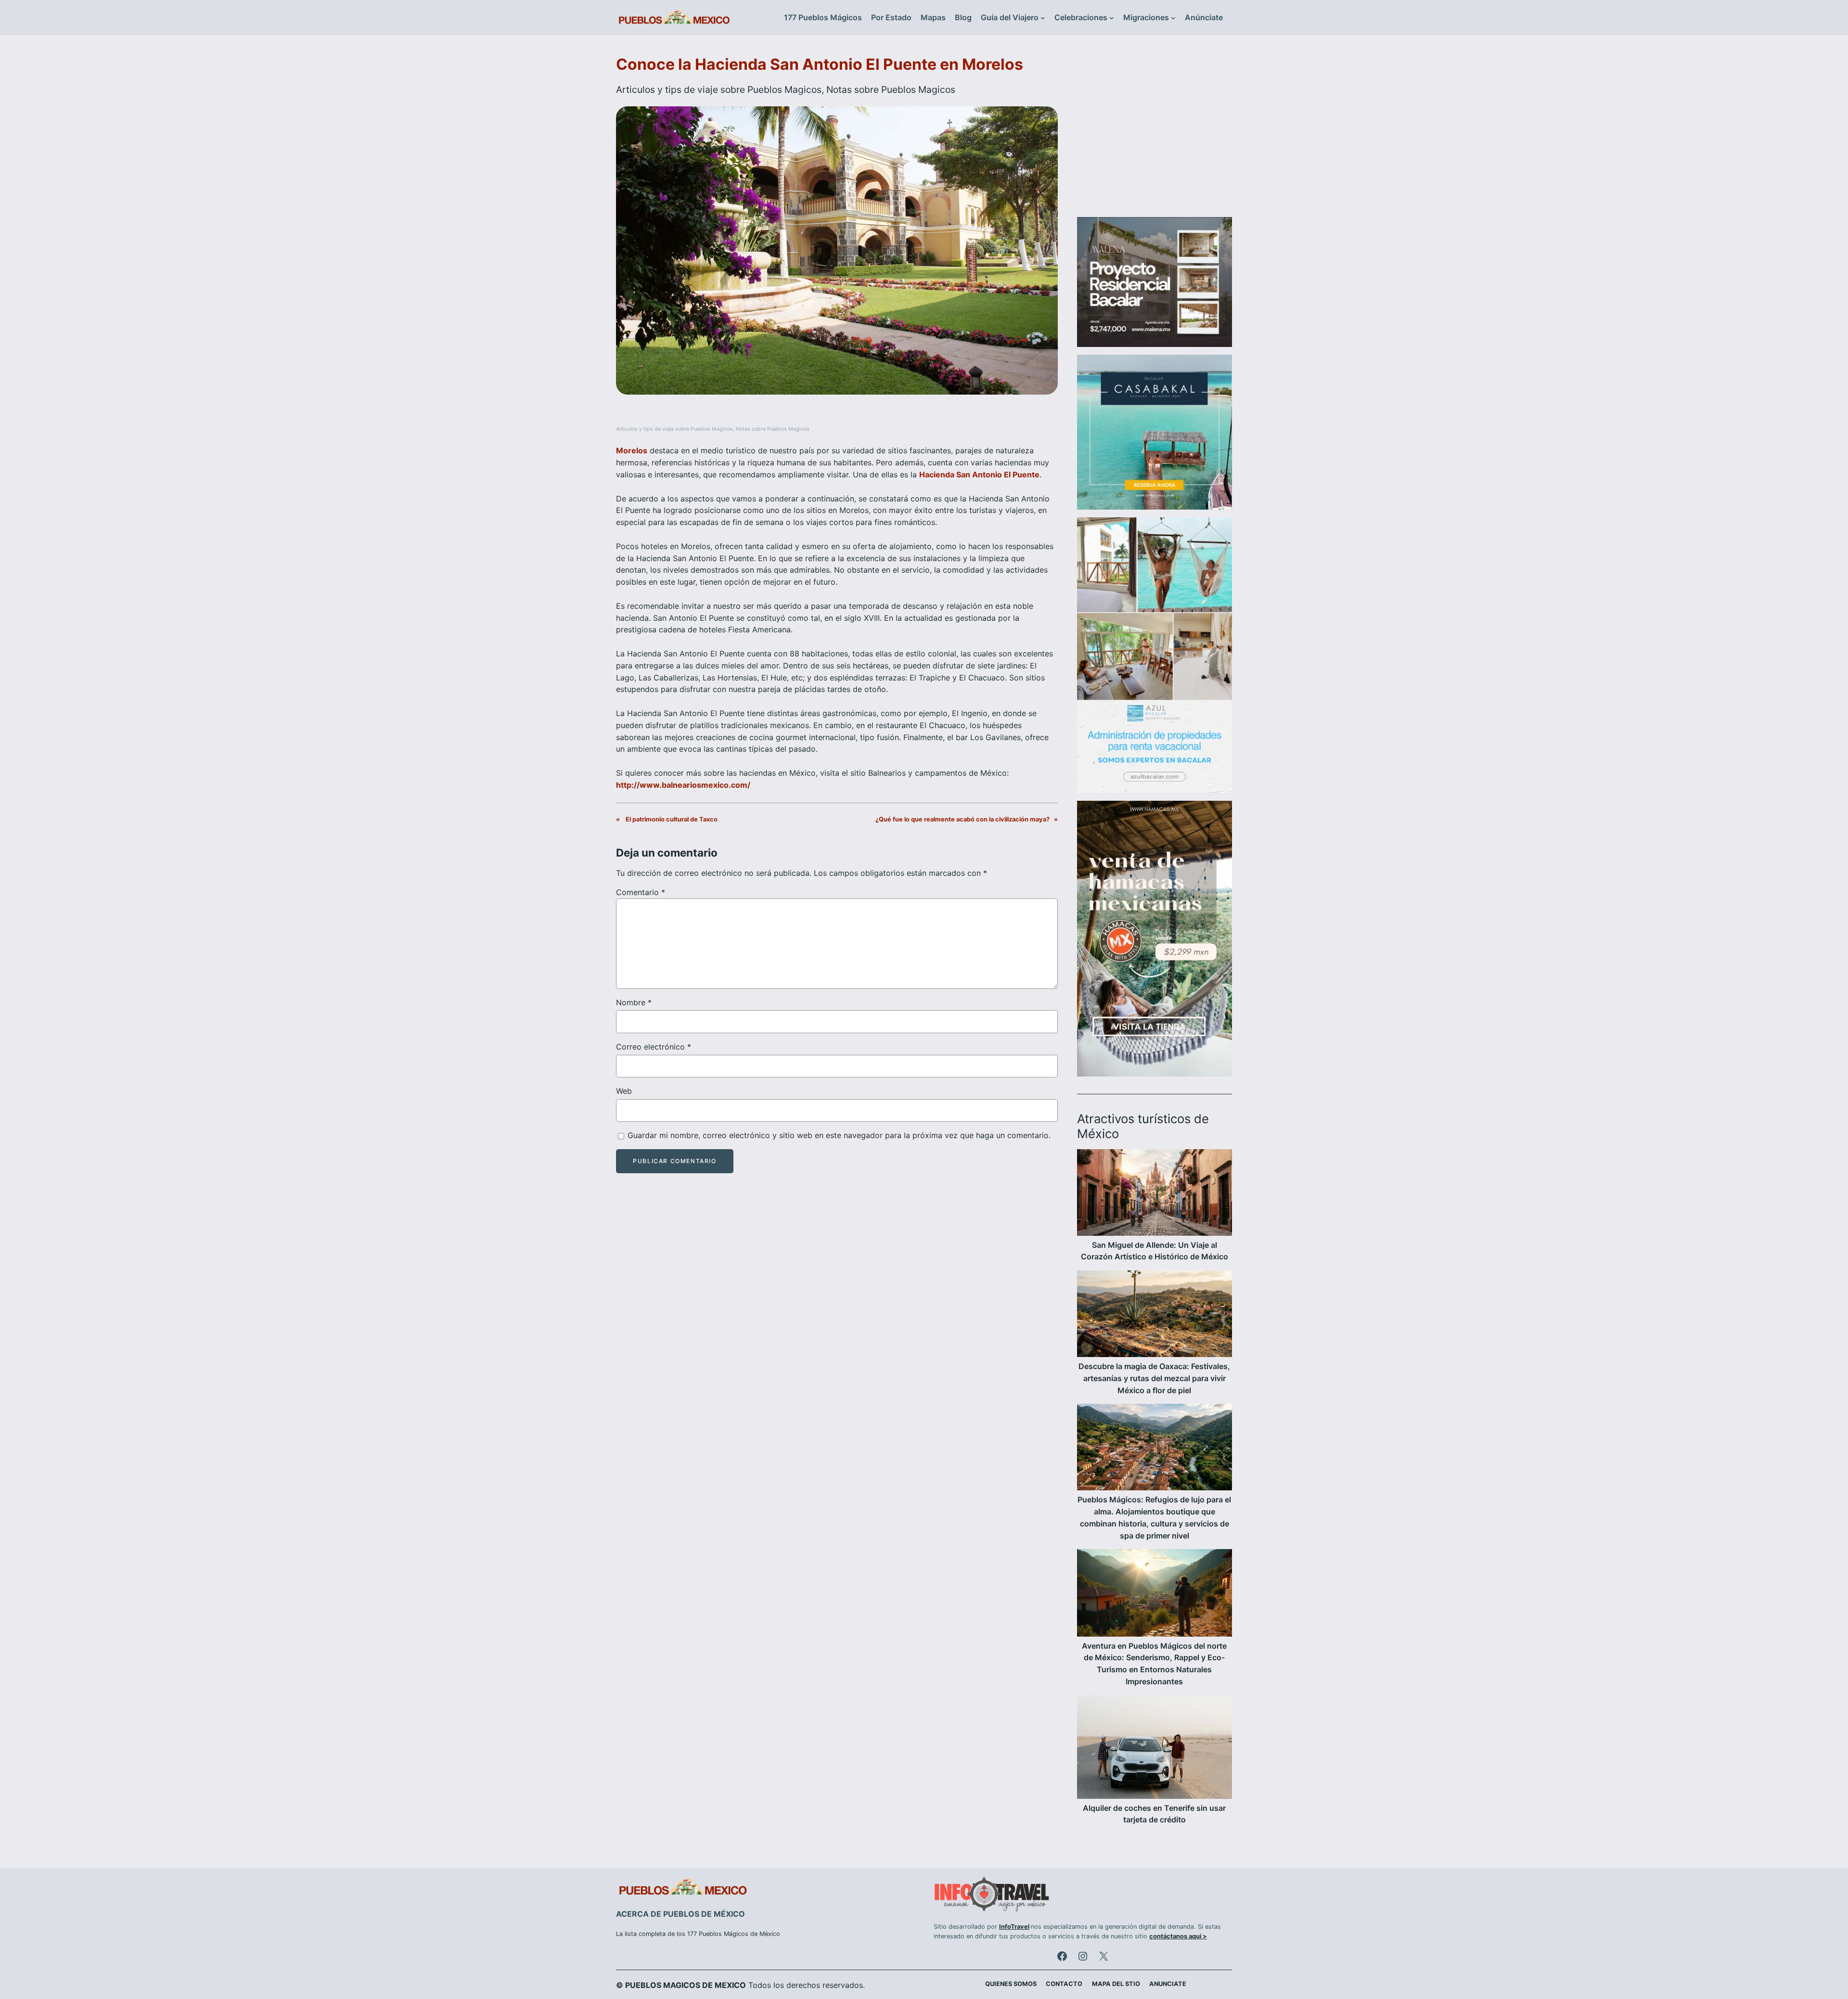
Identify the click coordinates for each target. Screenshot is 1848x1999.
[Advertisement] (1155, 132)
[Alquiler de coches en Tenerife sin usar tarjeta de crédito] (1155, 1749)
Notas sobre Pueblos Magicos (891, 90)
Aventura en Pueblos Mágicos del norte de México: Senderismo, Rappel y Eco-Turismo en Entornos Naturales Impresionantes (1154, 1664)
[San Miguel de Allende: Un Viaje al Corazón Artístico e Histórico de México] (1155, 1194)
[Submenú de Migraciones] (1173, 18)
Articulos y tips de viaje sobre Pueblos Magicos (719, 90)
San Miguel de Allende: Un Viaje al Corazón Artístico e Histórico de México (1155, 1251)
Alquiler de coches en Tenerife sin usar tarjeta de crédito (1154, 1814)
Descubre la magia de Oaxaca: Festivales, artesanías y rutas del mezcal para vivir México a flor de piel (1154, 1378)
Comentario (641, 892)
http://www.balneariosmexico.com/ (683, 785)
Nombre (634, 1002)
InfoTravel (1014, 1927)
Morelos (632, 450)
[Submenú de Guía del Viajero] (1043, 18)
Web (624, 1091)
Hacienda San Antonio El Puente (979, 474)
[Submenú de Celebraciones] (1112, 18)
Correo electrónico (654, 1047)
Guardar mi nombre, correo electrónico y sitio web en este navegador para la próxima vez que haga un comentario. (839, 1135)
